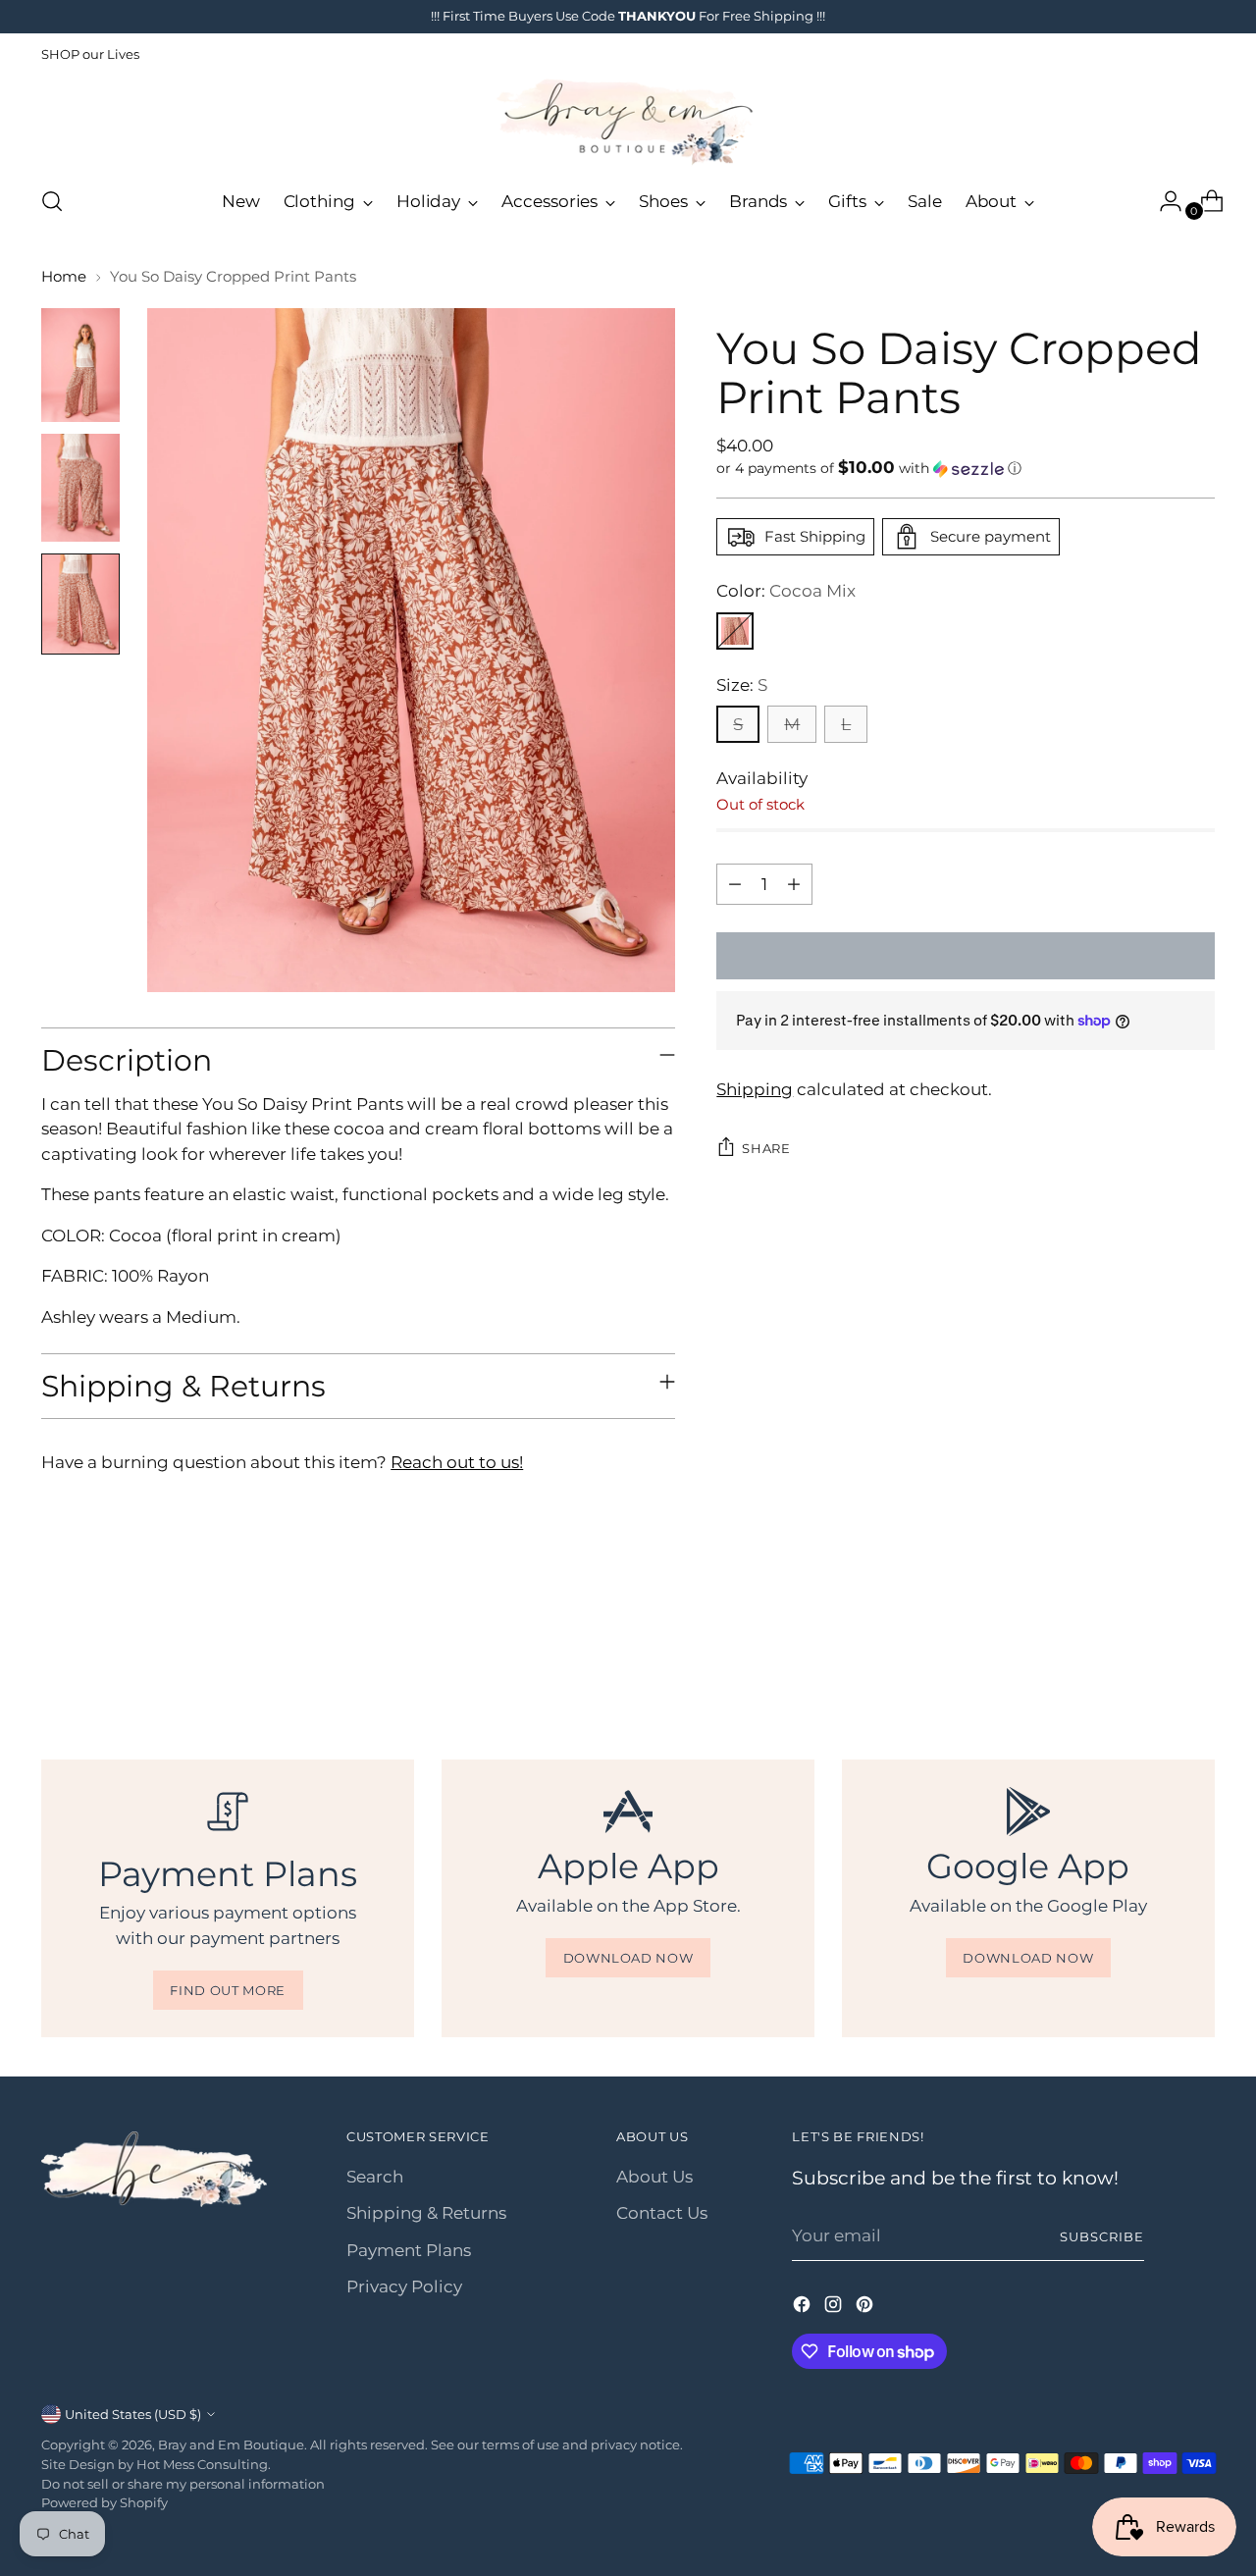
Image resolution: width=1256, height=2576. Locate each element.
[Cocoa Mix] (735, 631)
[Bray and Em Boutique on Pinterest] (866, 2308)
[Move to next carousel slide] (1198, 1653)
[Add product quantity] (794, 884)
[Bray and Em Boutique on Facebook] (804, 2308)
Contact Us (662, 2213)
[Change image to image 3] (80, 605)
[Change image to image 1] (80, 365)
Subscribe (1102, 2236)
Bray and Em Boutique (231, 2445)
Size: (742, 685)
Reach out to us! (457, 1462)
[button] (965, 468)
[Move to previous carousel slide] (1153, 1654)
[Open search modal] (52, 201)
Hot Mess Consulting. (204, 2464)
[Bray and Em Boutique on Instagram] (835, 2308)
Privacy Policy (404, 2287)
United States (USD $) (133, 2414)
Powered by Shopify (105, 2502)
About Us (654, 2177)
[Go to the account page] (1163, 201)
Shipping (755, 1088)
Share (766, 1148)
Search (375, 2177)
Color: (786, 591)
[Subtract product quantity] (735, 884)
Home (64, 276)
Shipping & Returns (426, 2213)
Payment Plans (409, 2250)
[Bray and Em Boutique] (628, 122)
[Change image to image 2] (80, 488)
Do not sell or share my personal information (183, 2484)
